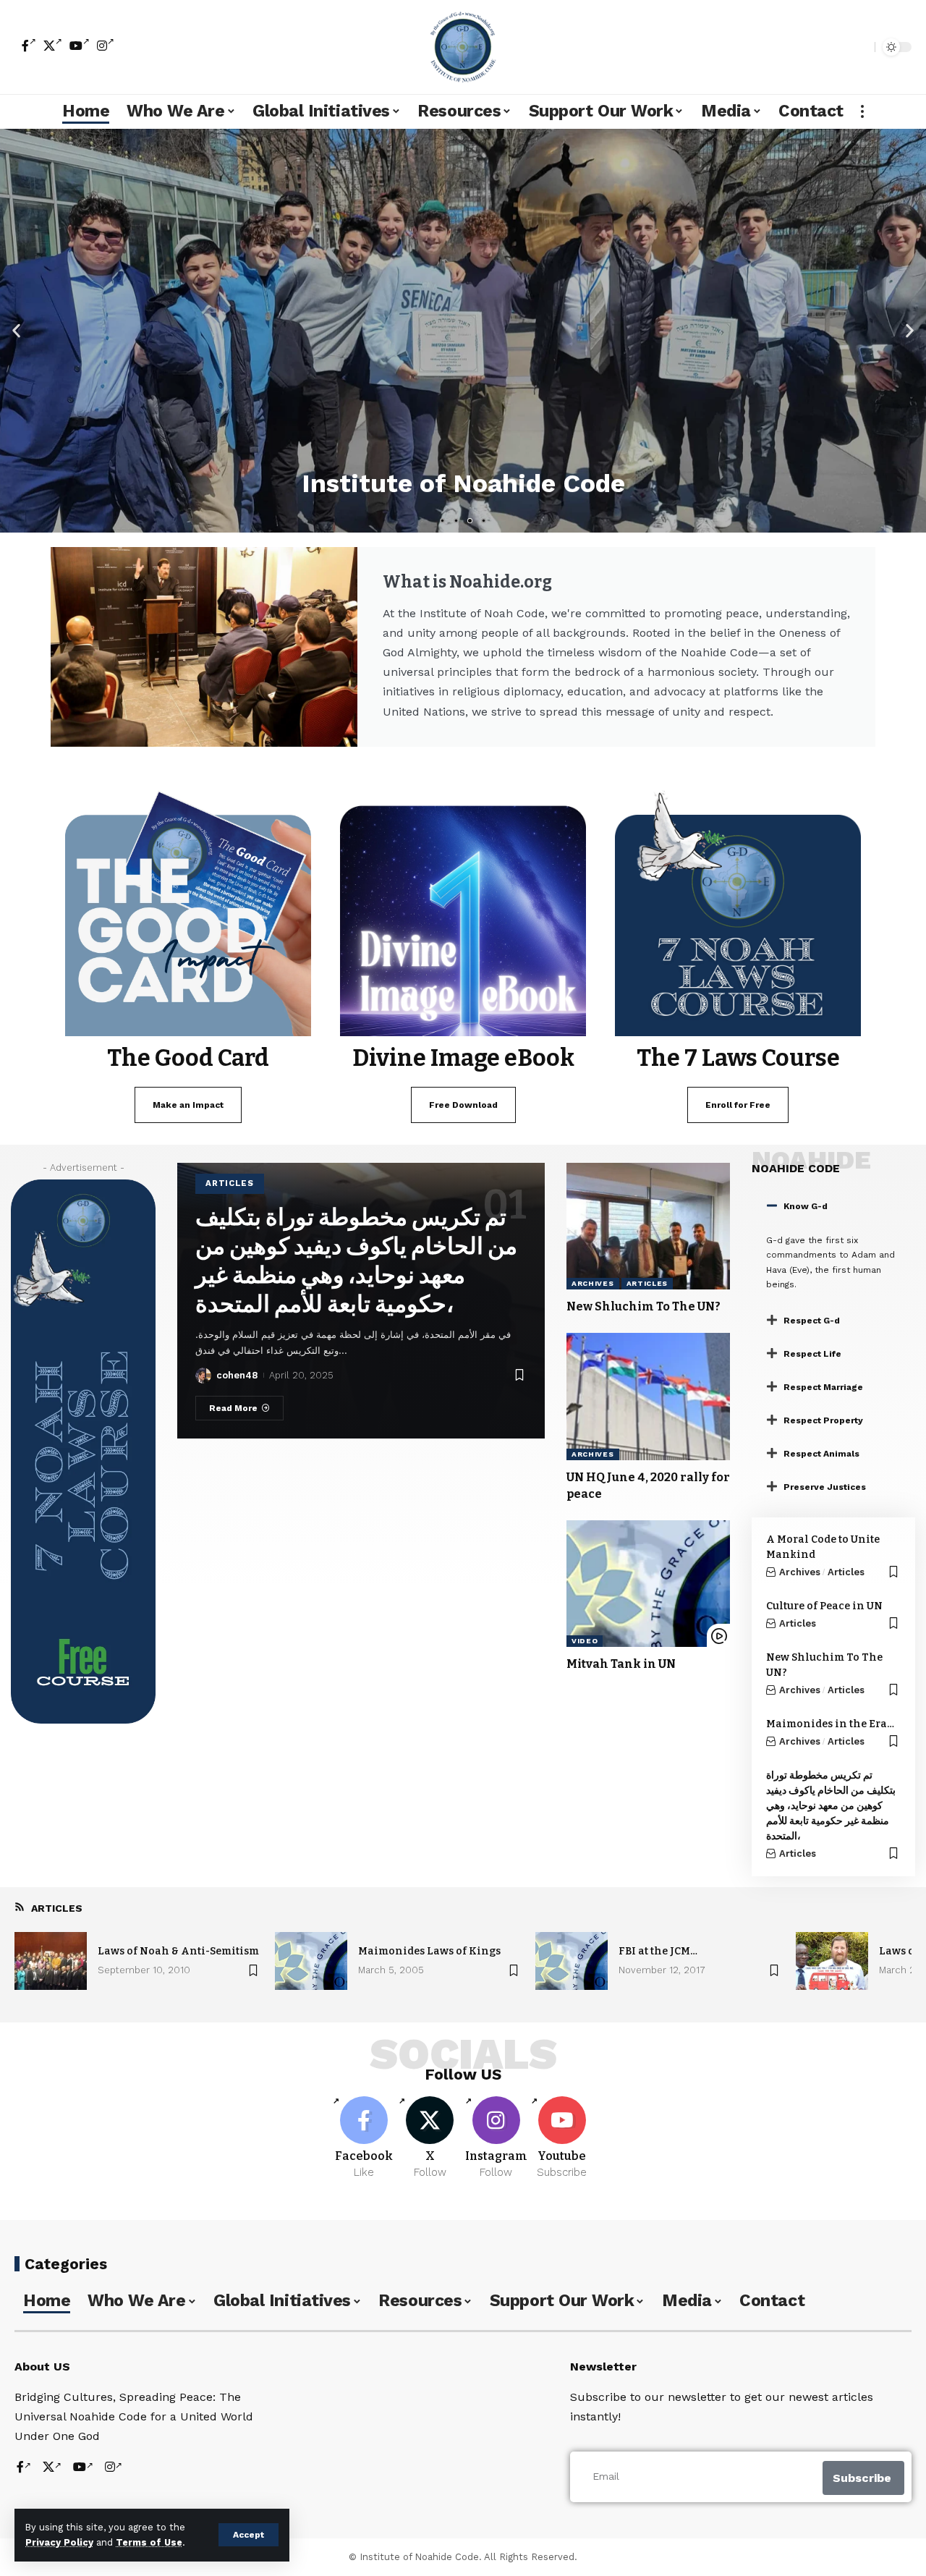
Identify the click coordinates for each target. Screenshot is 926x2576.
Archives (593, 1283)
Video (585, 1641)
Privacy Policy (59, 2542)
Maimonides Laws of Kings (429, 1951)
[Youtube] (562, 2138)
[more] (862, 111)
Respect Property (823, 1420)
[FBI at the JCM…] (572, 1961)
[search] (860, 47)
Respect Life (812, 1354)
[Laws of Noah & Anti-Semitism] (51, 1961)
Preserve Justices (825, 1487)
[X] (53, 46)
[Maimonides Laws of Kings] (311, 1961)
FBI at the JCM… (658, 1951)
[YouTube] (80, 46)
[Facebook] (29, 46)
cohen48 (237, 1375)
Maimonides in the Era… (830, 1724)
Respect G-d (812, 1321)
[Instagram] (106, 46)
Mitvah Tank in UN (621, 1664)
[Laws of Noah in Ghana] (832, 1961)
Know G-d (806, 1206)
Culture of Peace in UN (824, 1606)
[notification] (838, 47)
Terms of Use (149, 2542)
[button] (16, 330)
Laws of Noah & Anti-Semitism (178, 1951)
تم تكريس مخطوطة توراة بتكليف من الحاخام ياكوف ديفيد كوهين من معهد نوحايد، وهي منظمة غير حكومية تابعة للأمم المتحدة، (831, 1806)
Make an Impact (188, 1105)
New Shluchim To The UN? (643, 1306)
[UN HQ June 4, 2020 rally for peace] (648, 1396)
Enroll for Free (738, 1105)
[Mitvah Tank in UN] (648, 1584)
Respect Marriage (823, 1387)
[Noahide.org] (463, 47)
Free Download (463, 1105)
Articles (230, 1183)
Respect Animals (821, 1454)
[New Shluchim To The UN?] (648, 1226)
